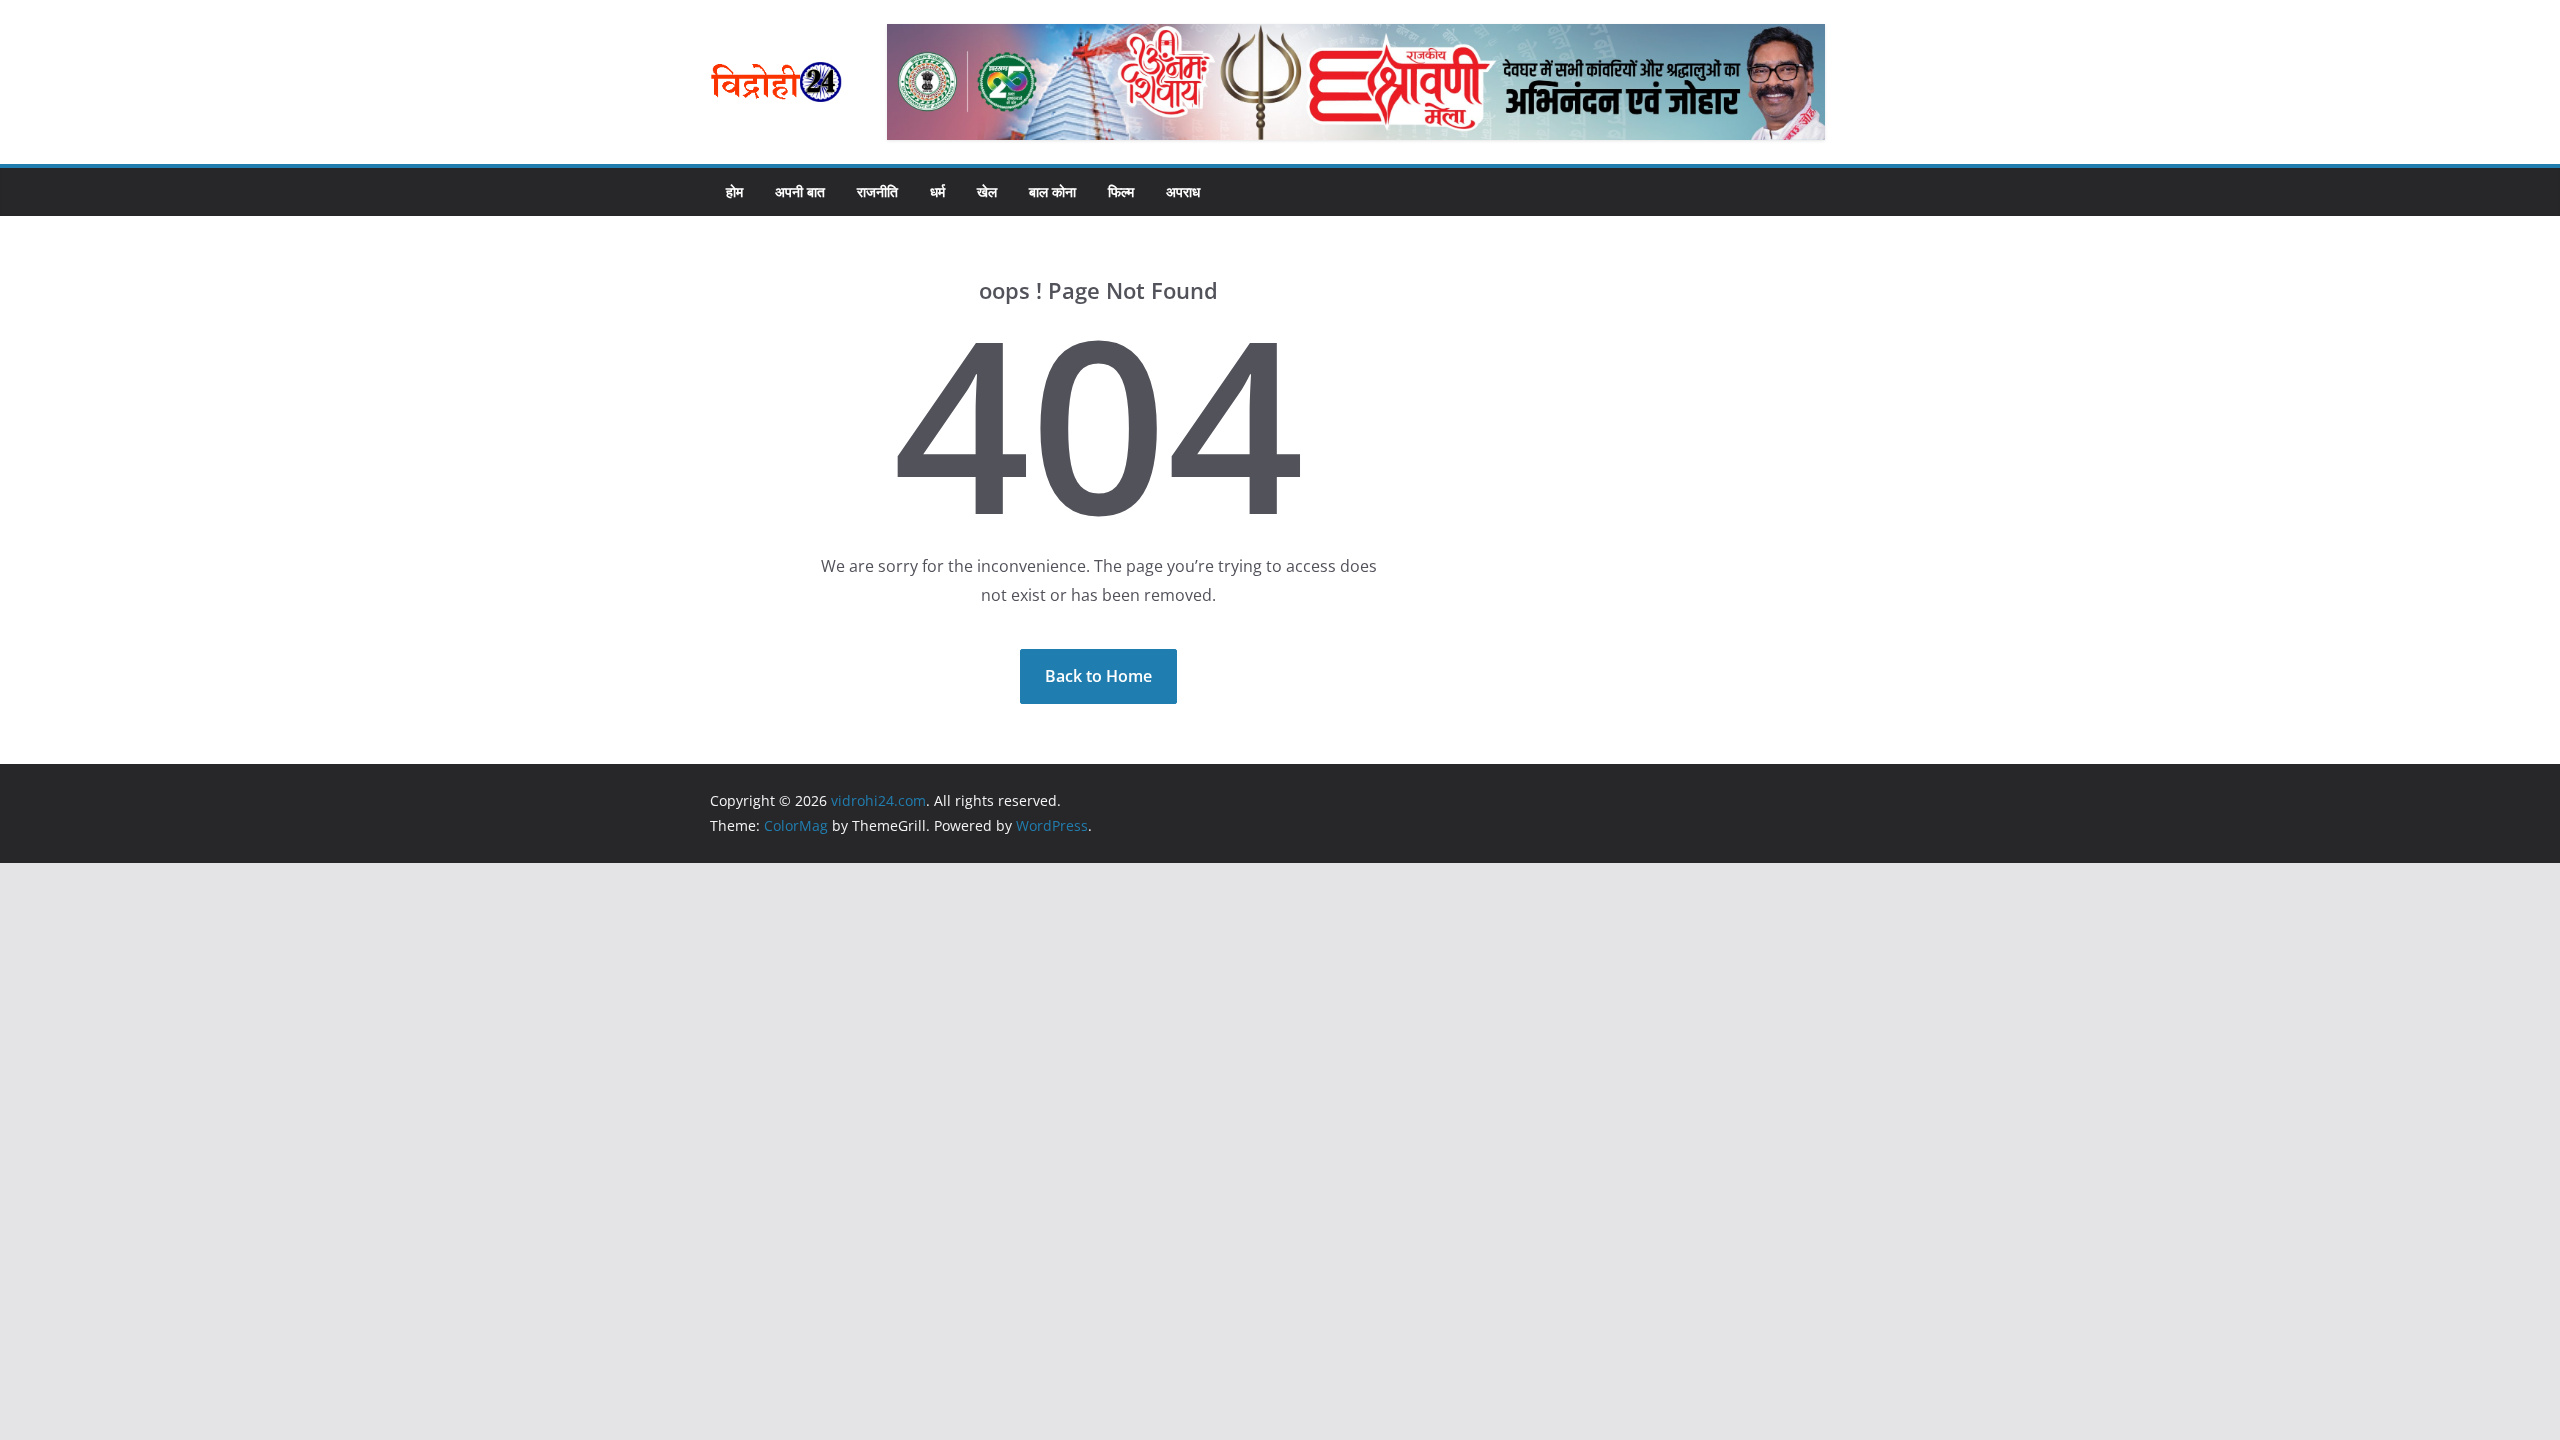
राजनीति (877, 191)
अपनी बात (800, 191)
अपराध (1183, 191)
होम (734, 191)
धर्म (937, 191)
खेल (987, 191)
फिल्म (1121, 191)
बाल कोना (1052, 191)
